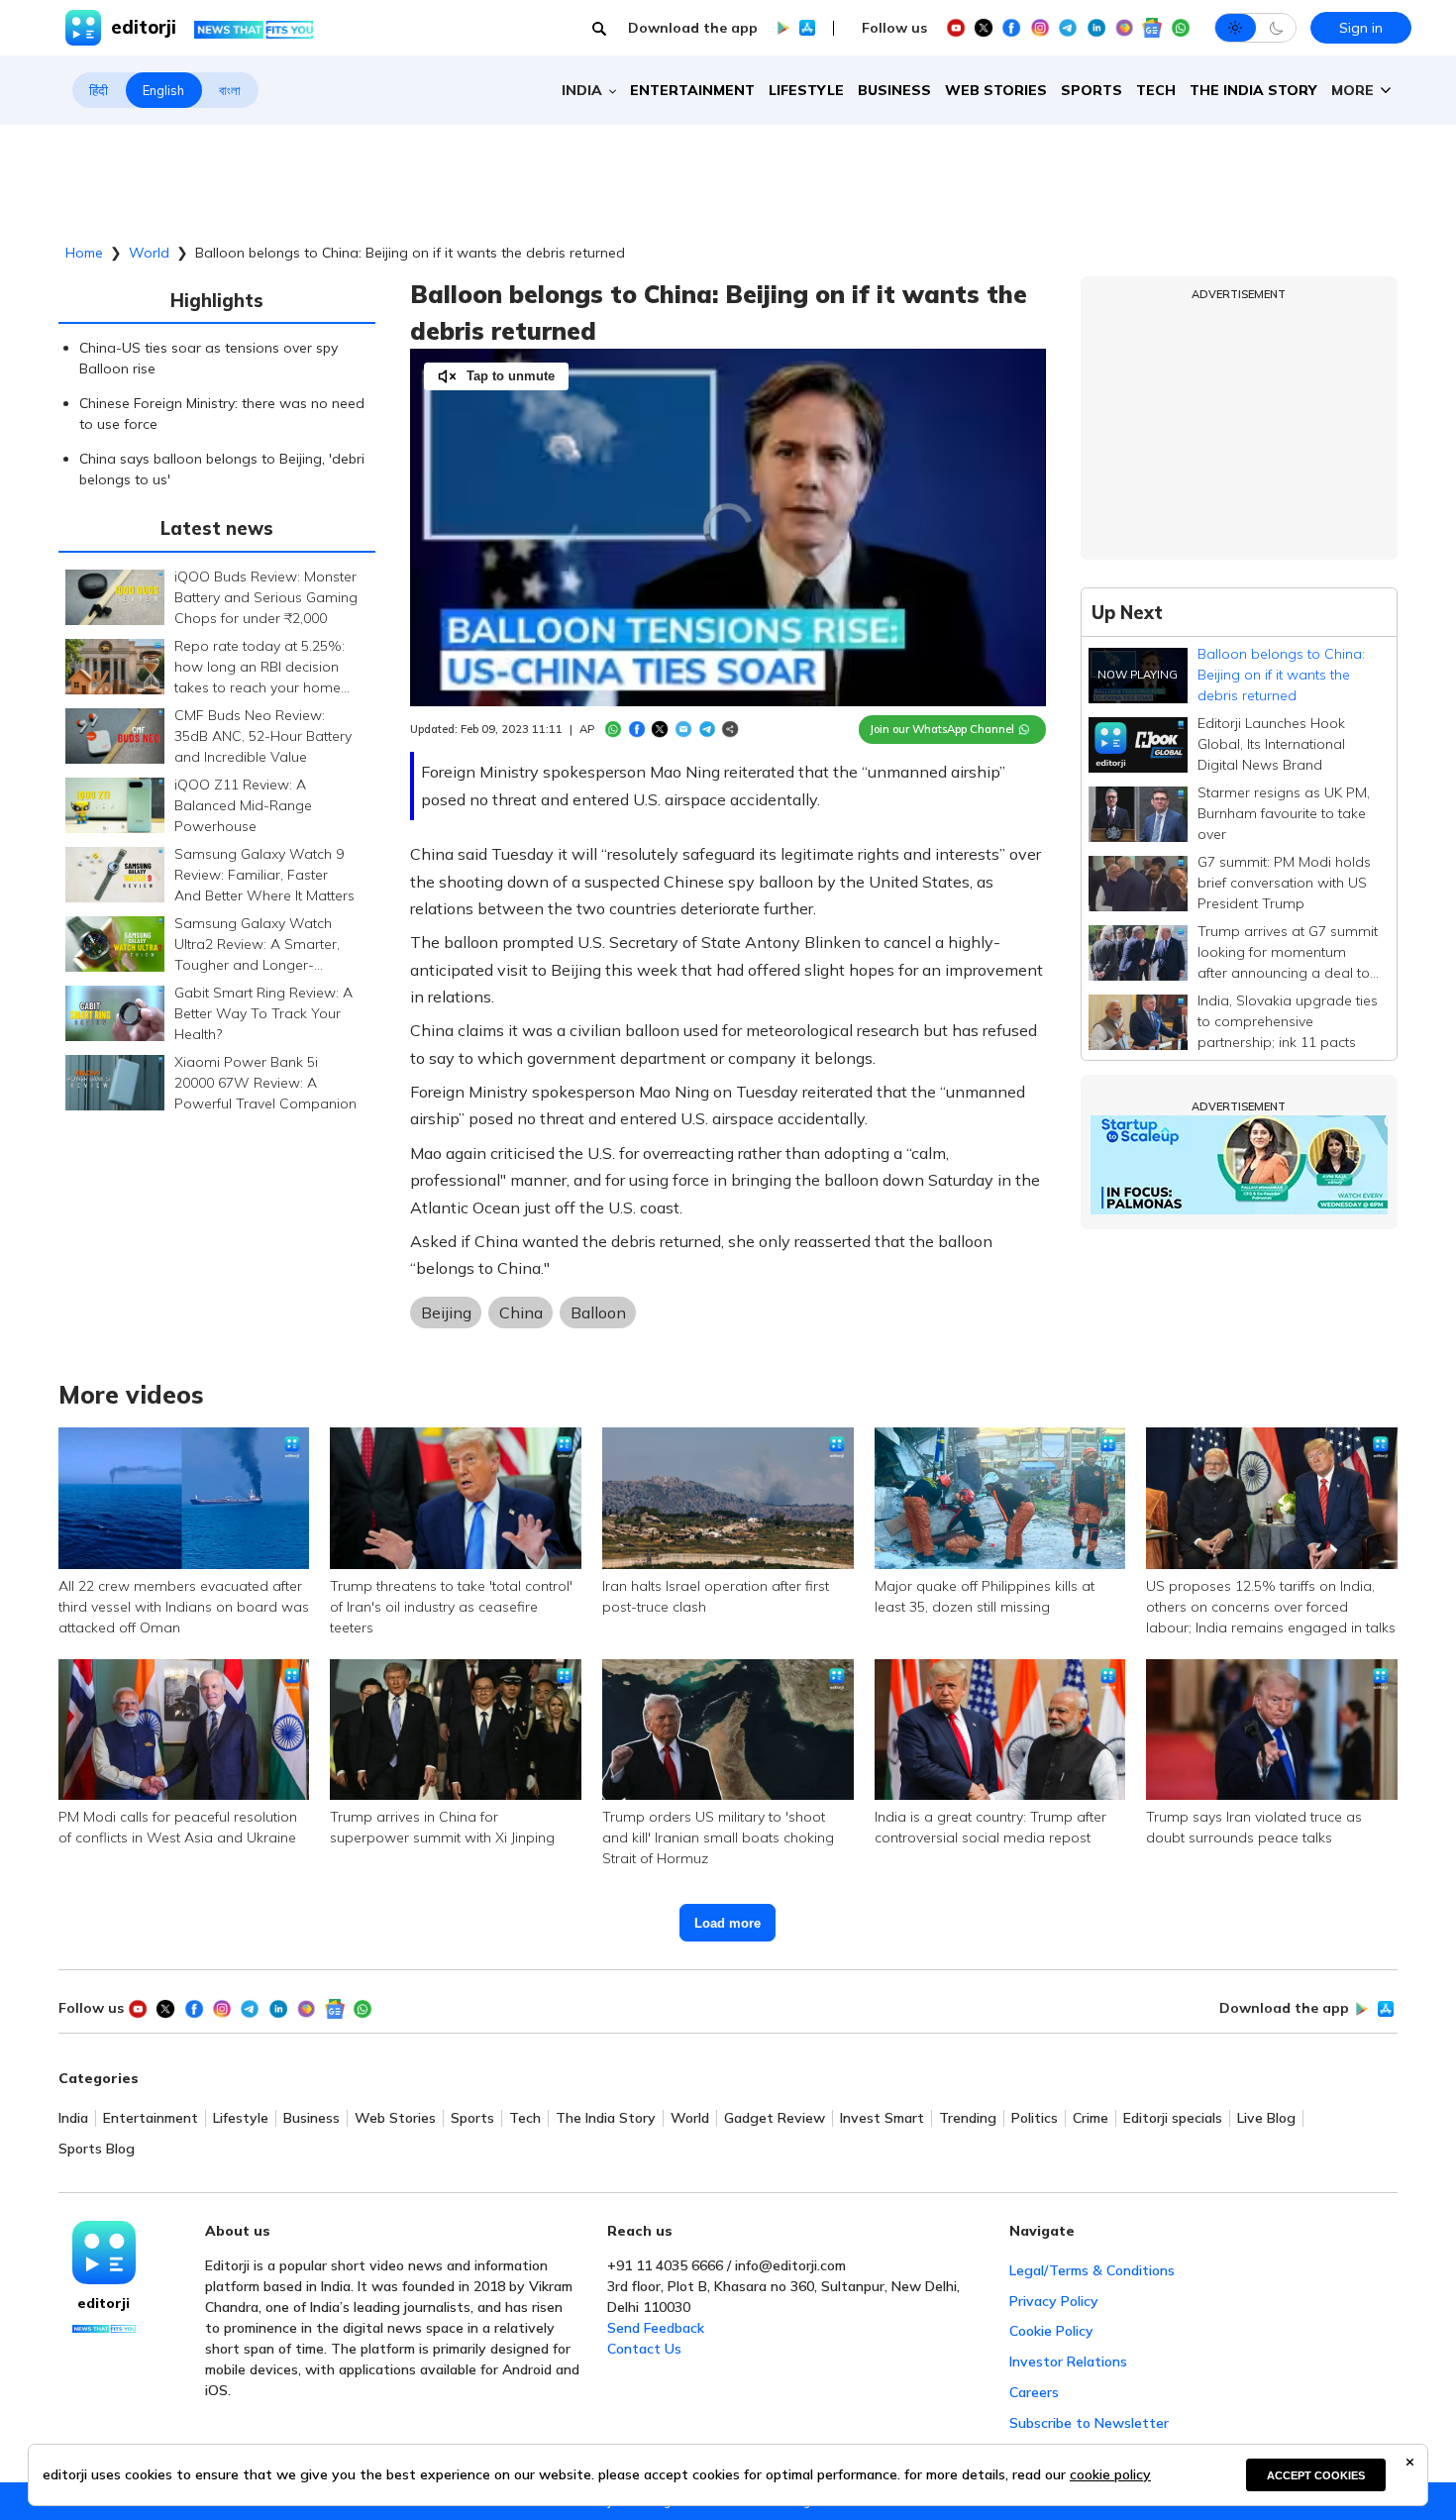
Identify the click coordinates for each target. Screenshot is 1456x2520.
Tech (1156, 90)
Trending (968, 2118)
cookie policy (1110, 2474)
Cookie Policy (1051, 2331)
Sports (1092, 90)
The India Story (1253, 90)
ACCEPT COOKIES (1316, 2475)
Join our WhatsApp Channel (942, 729)
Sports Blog (97, 2149)
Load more (728, 1923)
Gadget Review (775, 2118)
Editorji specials (1173, 2118)
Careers (1034, 2392)
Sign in (1361, 28)
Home (84, 253)
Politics (1035, 2118)
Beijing (446, 1312)
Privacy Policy (1054, 2301)
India (73, 2118)
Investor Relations (1068, 2362)
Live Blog (1266, 2118)
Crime (1091, 2118)
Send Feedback (656, 2328)
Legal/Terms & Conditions (1092, 2270)
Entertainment (692, 90)
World (149, 253)
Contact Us (644, 2349)
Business (894, 90)
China (521, 1312)
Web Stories (996, 90)
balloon (598, 1312)
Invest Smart (882, 2118)
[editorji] (104, 2253)
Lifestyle (806, 90)
